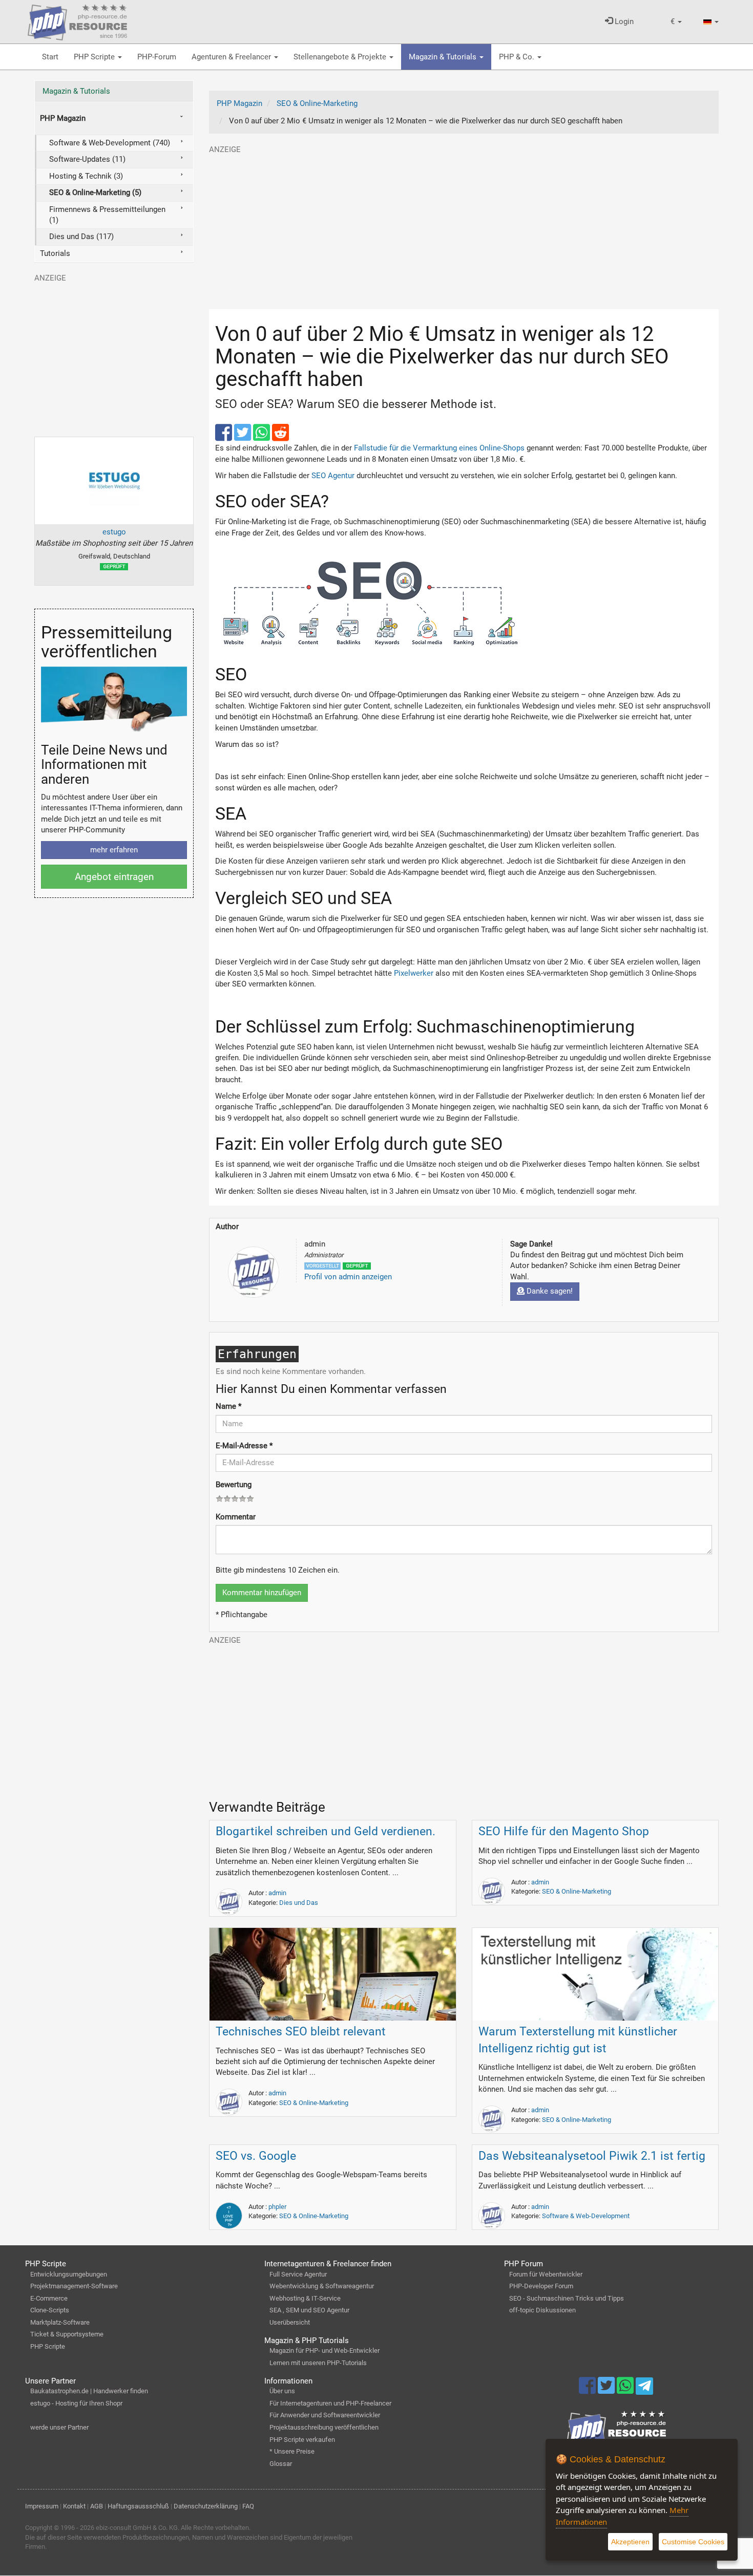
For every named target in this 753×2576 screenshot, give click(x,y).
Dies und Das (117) (81, 237)
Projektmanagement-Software (74, 2286)
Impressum (42, 2506)
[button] (676, 22)
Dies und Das (299, 1903)
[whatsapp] (263, 437)
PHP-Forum (157, 57)
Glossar (281, 2464)
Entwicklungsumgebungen (69, 2274)
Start (50, 57)
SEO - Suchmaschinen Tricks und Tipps (567, 2298)
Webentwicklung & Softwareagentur (322, 2286)
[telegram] (644, 2389)
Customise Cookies (693, 2542)
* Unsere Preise (292, 2451)
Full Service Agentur (298, 2274)
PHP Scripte (95, 57)
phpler (277, 2207)
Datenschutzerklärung (206, 2506)
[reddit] (280, 437)
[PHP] (77, 20)
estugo (114, 532)
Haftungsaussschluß (138, 2506)
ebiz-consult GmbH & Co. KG (137, 2528)
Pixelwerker (414, 973)
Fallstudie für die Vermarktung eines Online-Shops (439, 448)
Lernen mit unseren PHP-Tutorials (318, 2363)
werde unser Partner (59, 2427)
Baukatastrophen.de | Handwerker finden (89, 2391)
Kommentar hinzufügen (262, 1593)
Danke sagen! (549, 1291)
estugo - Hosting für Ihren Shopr (76, 2403)
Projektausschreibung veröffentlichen (324, 2427)
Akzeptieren (630, 2542)
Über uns (282, 2391)
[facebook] (225, 437)
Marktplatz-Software (60, 2322)
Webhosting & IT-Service (305, 2298)
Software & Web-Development (586, 2216)
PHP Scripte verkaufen (302, 2440)
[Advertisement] (464, 227)
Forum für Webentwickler (546, 2274)
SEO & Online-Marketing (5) (95, 192)
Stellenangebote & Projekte (341, 57)
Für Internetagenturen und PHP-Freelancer (330, 2403)
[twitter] (244, 437)
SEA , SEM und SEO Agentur (309, 2310)
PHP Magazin (63, 118)
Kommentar (236, 1517)
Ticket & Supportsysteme (67, 2334)
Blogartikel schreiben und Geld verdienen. (326, 1831)
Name (228, 1406)
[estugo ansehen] (114, 481)
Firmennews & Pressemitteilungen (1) (107, 215)
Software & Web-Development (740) (110, 143)
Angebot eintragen (114, 877)
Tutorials (55, 253)
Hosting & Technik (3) (86, 176)
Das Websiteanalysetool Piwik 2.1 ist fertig (592, 2156)
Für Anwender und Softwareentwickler (325, 2415)
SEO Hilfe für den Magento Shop (564, 1831)
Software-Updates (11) (87, 159)
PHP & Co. (518, 57)
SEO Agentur (333, 476)
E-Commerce (49, 2298)
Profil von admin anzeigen (348, 1277)
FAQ (248, 2506)
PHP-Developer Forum (541, 2286)
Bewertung (234, 1485)
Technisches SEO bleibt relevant (301, 2032)
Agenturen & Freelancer (232, 57)
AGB (97, 2506)
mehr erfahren (114, 850)
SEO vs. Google (256, 2156)
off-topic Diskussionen (542, 2310)
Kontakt (74, 2506)
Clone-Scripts (50, 2310)
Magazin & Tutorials (444, 57)
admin (277, 1893)
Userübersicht (290, 2322)
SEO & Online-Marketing (577, 1891)
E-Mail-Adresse (244, 1446)
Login (623, 22)
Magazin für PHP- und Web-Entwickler (325, 2350)
